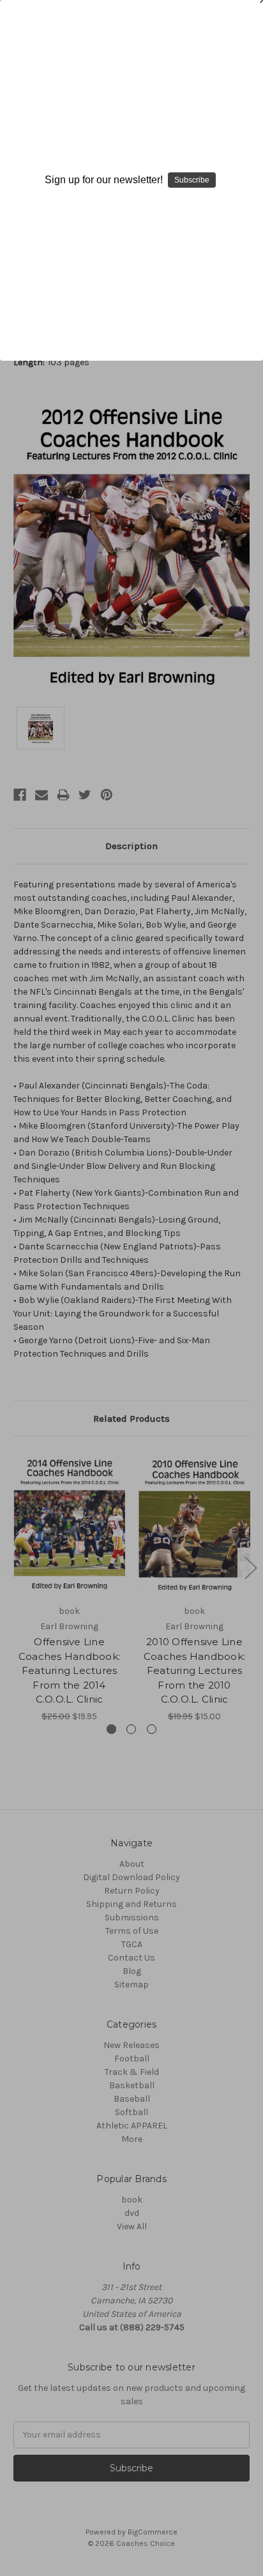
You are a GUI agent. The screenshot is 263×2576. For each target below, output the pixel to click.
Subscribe (192, 180)
